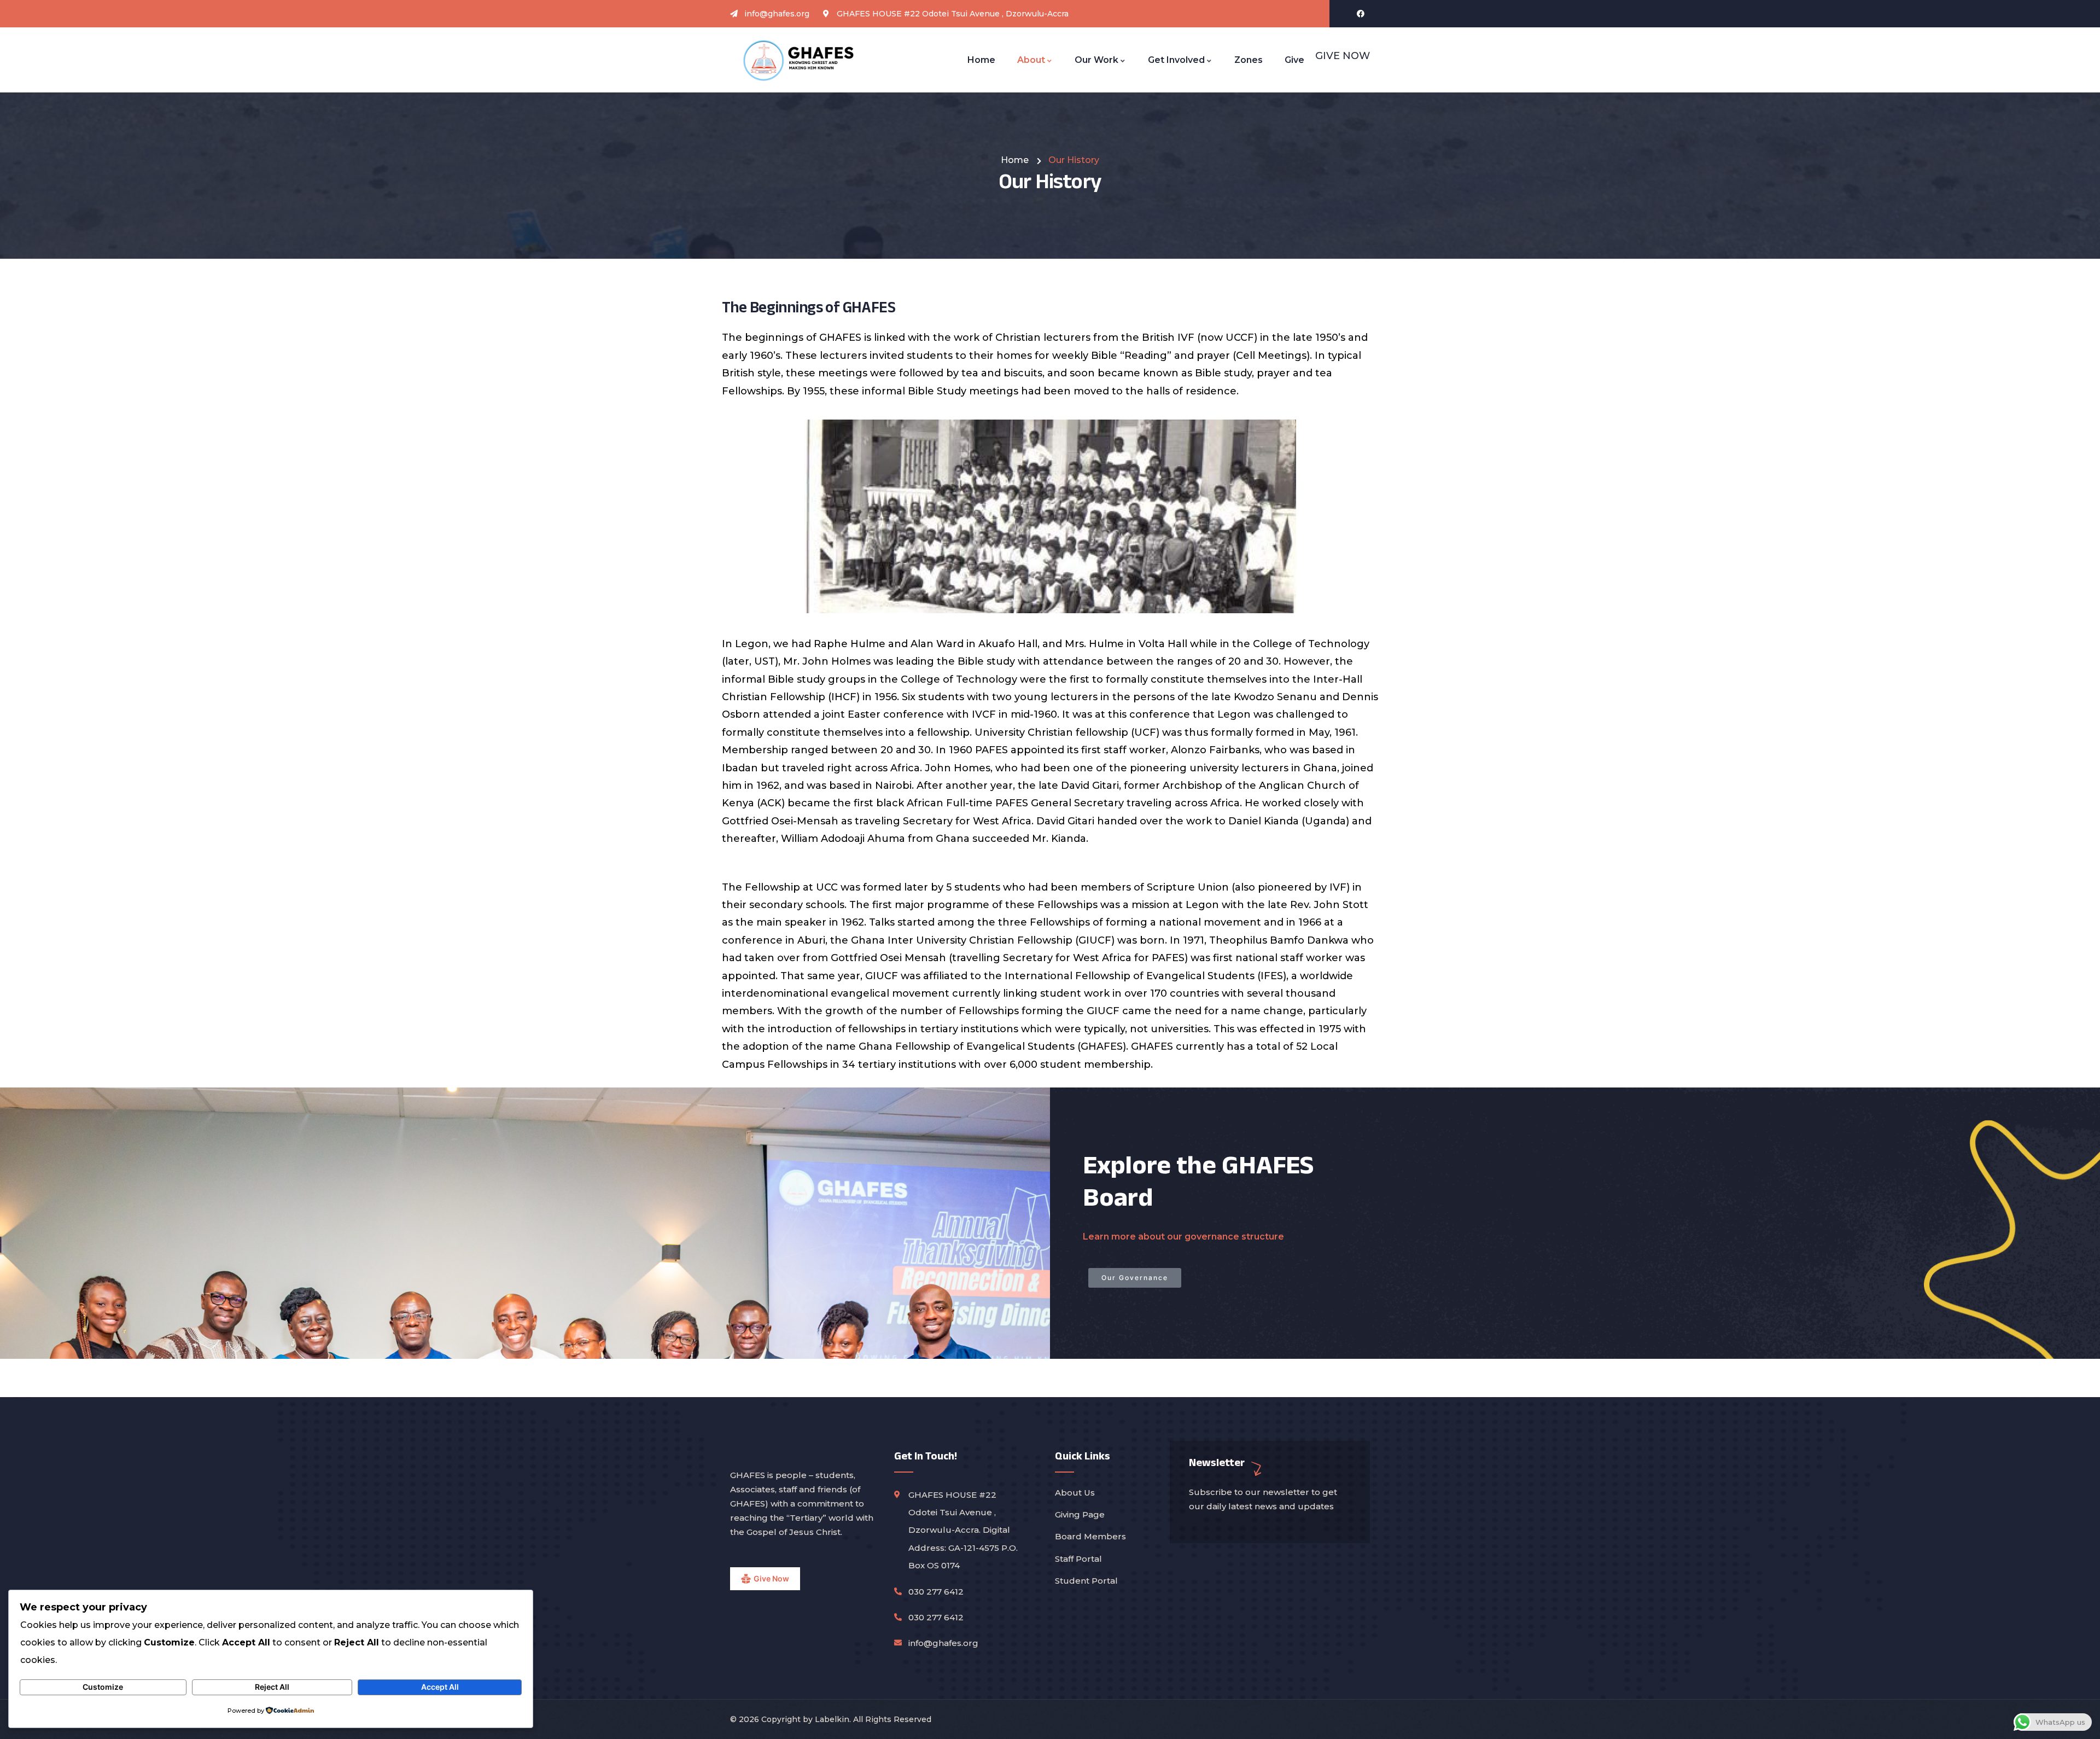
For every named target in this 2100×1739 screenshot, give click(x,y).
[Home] (799, 60)
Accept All (440, 1687)
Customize (103, 1687)
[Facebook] (1361, 14)
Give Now (771, 1578)
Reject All (272, 1687)
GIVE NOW (1343, 56)
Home (1015, 160)
